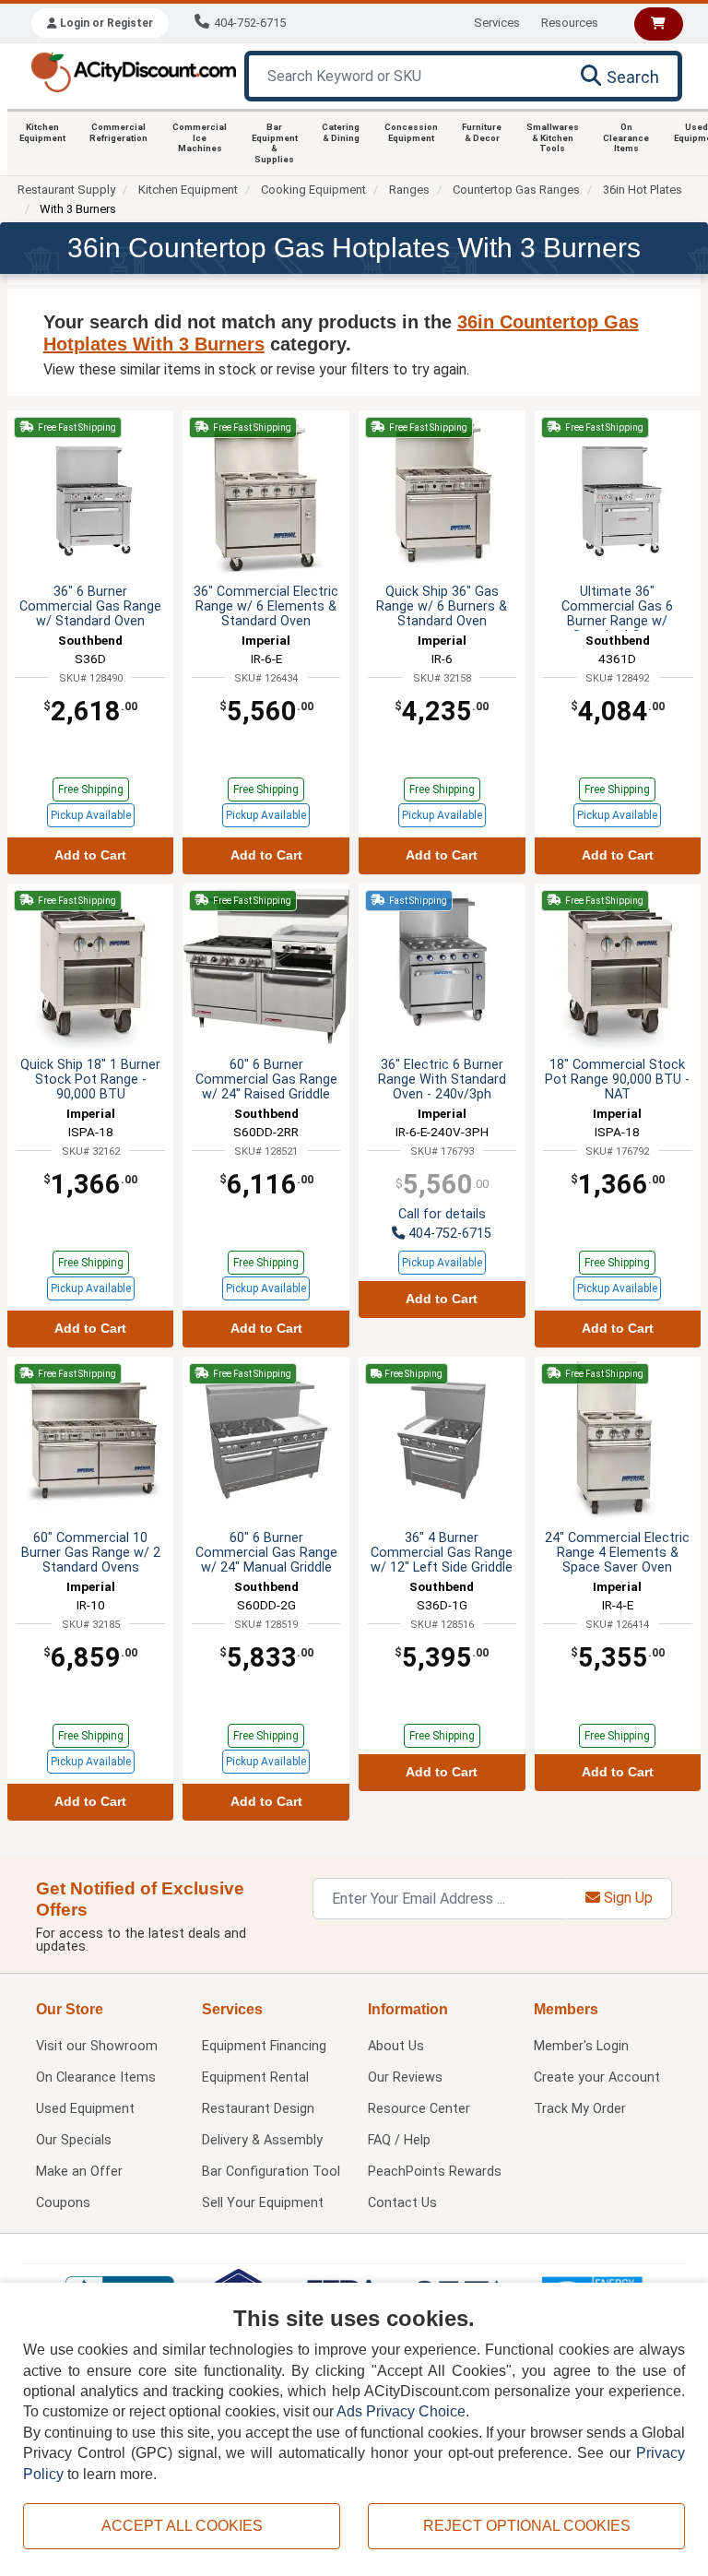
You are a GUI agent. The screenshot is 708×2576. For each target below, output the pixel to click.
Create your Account (597, 2077)
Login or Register (105, 23)
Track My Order (580, 2109)
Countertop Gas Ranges (516, 190)
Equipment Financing (264, 2046)
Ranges (409, 190)
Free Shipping (91, 789)
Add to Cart (90, 855)
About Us (396, 2046)
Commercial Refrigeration (118, 132)
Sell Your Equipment (263, 2203)
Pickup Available (91, 815)
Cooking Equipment (313, 190)
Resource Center (419, 2109)
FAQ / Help (399, 2140)
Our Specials (74, 2140)
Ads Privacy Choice (401, 2411)
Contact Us (402, 2203)
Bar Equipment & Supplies (275, 143)
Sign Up (626, 1898)
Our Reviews (405, 2077)
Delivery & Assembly (262, 2140)
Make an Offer (79, 2172)
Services (497, 23)
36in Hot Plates (643, 190)
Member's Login (581, 2046)
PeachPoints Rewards (435, 2172)
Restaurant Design (258, 2109)
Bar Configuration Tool (271, 2172)
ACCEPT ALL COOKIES (182, 2526)
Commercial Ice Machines (200, 137)
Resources (570, 23)
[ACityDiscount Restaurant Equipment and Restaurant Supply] (133, 71)
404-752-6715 (250, 23)
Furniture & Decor (482, 132)
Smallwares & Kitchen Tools (553, 137)
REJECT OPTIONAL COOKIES (527, 2526)
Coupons (63, 2203)
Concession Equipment (411, 132)
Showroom (97, 2046)
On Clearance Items (626, 137)
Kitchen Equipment (42, 132)
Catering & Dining (341, 132)
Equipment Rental (255, 2077)
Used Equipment (85, 2109)
